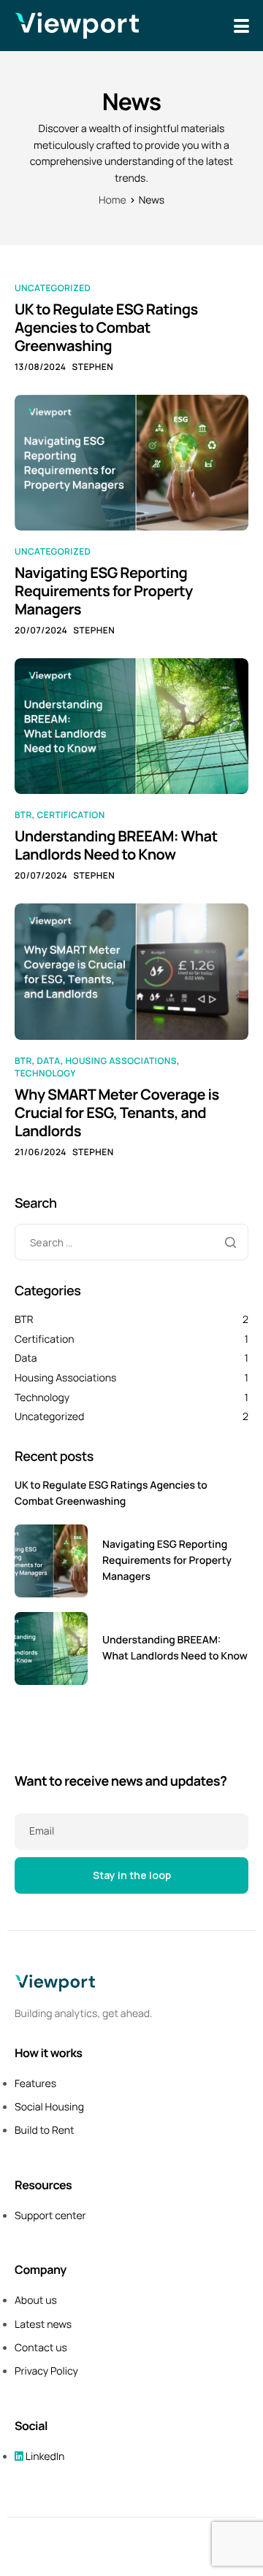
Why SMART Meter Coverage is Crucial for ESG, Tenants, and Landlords (117, 1112)
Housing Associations (121, 1061)
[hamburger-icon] (241, 26)
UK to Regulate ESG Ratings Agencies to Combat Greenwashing (106, 327)
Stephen (92, 367)
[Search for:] (131, 1243)
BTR (23, 815)
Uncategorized (53, 288)
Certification (71, 815)
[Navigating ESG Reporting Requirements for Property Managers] (131, 462)
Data (49, 1061)
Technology (45, 1073)
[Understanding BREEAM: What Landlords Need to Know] (131, 726)
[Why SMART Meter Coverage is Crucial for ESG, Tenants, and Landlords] (131, 971)
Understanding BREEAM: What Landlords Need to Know (116, 845)
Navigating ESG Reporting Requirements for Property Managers (104, 591)
